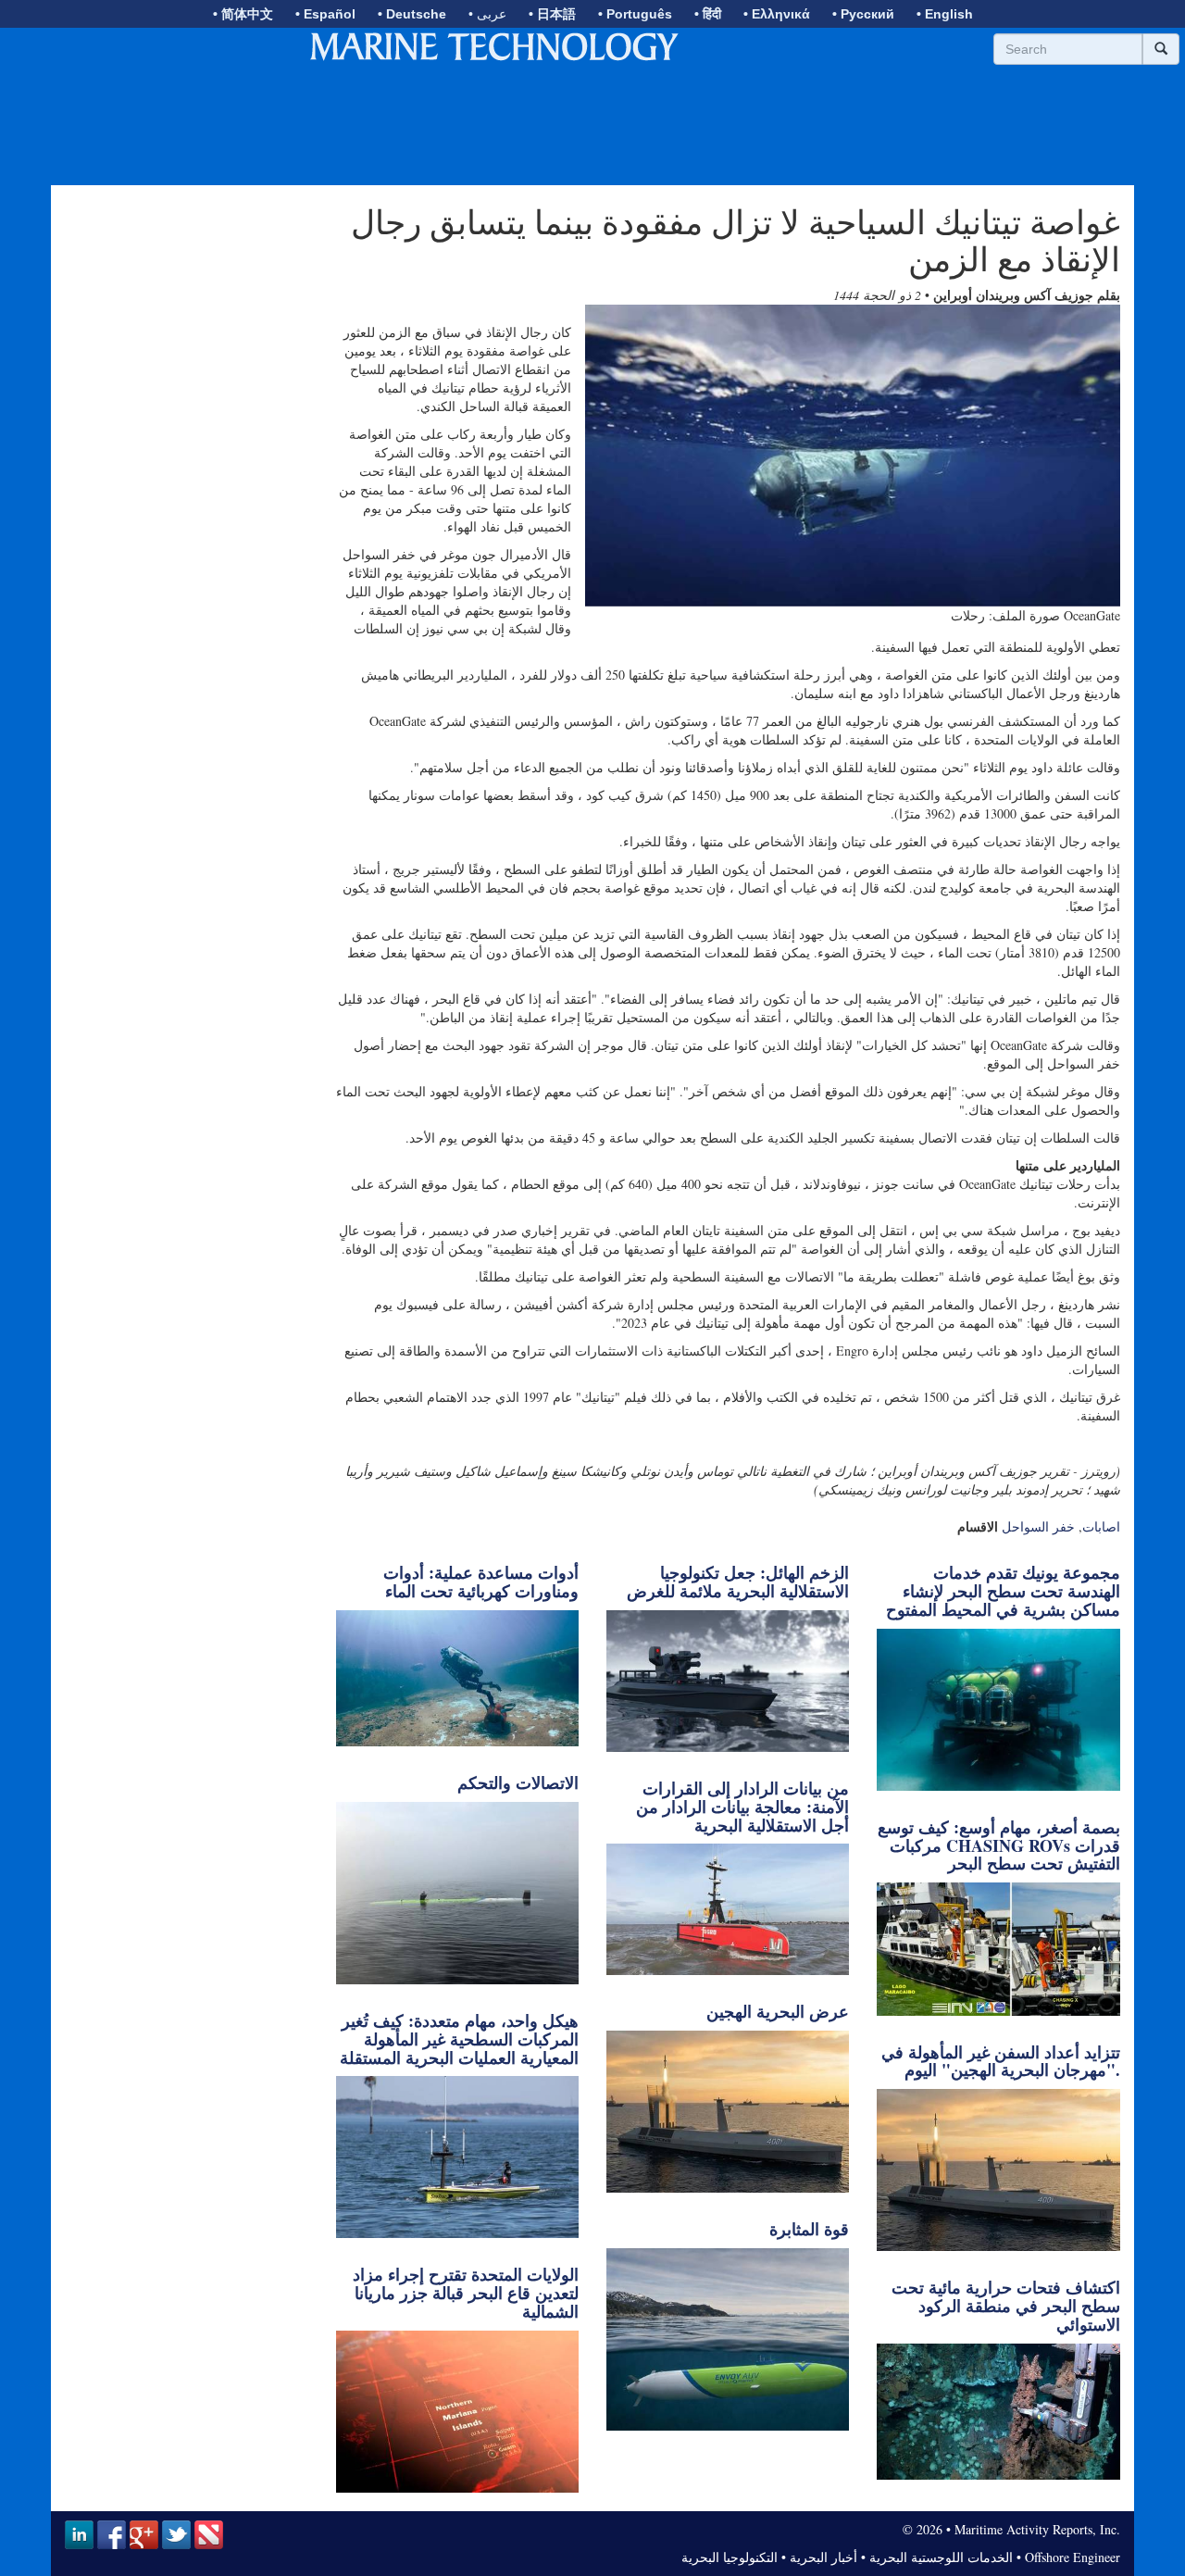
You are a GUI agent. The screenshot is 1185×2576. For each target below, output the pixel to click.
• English (945, 14)
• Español (325, 14)
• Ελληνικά (777, 14)
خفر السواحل (1038, 1526)
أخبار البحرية (823, 2557)
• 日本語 (552, 14)
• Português (635, 14)
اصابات (1101, 1526)
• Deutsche (412, 14)
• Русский (863, 14)
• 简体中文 (243, 14)
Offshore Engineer (1073, 2557)
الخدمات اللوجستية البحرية (941, 2557)
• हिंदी (708, 14)
